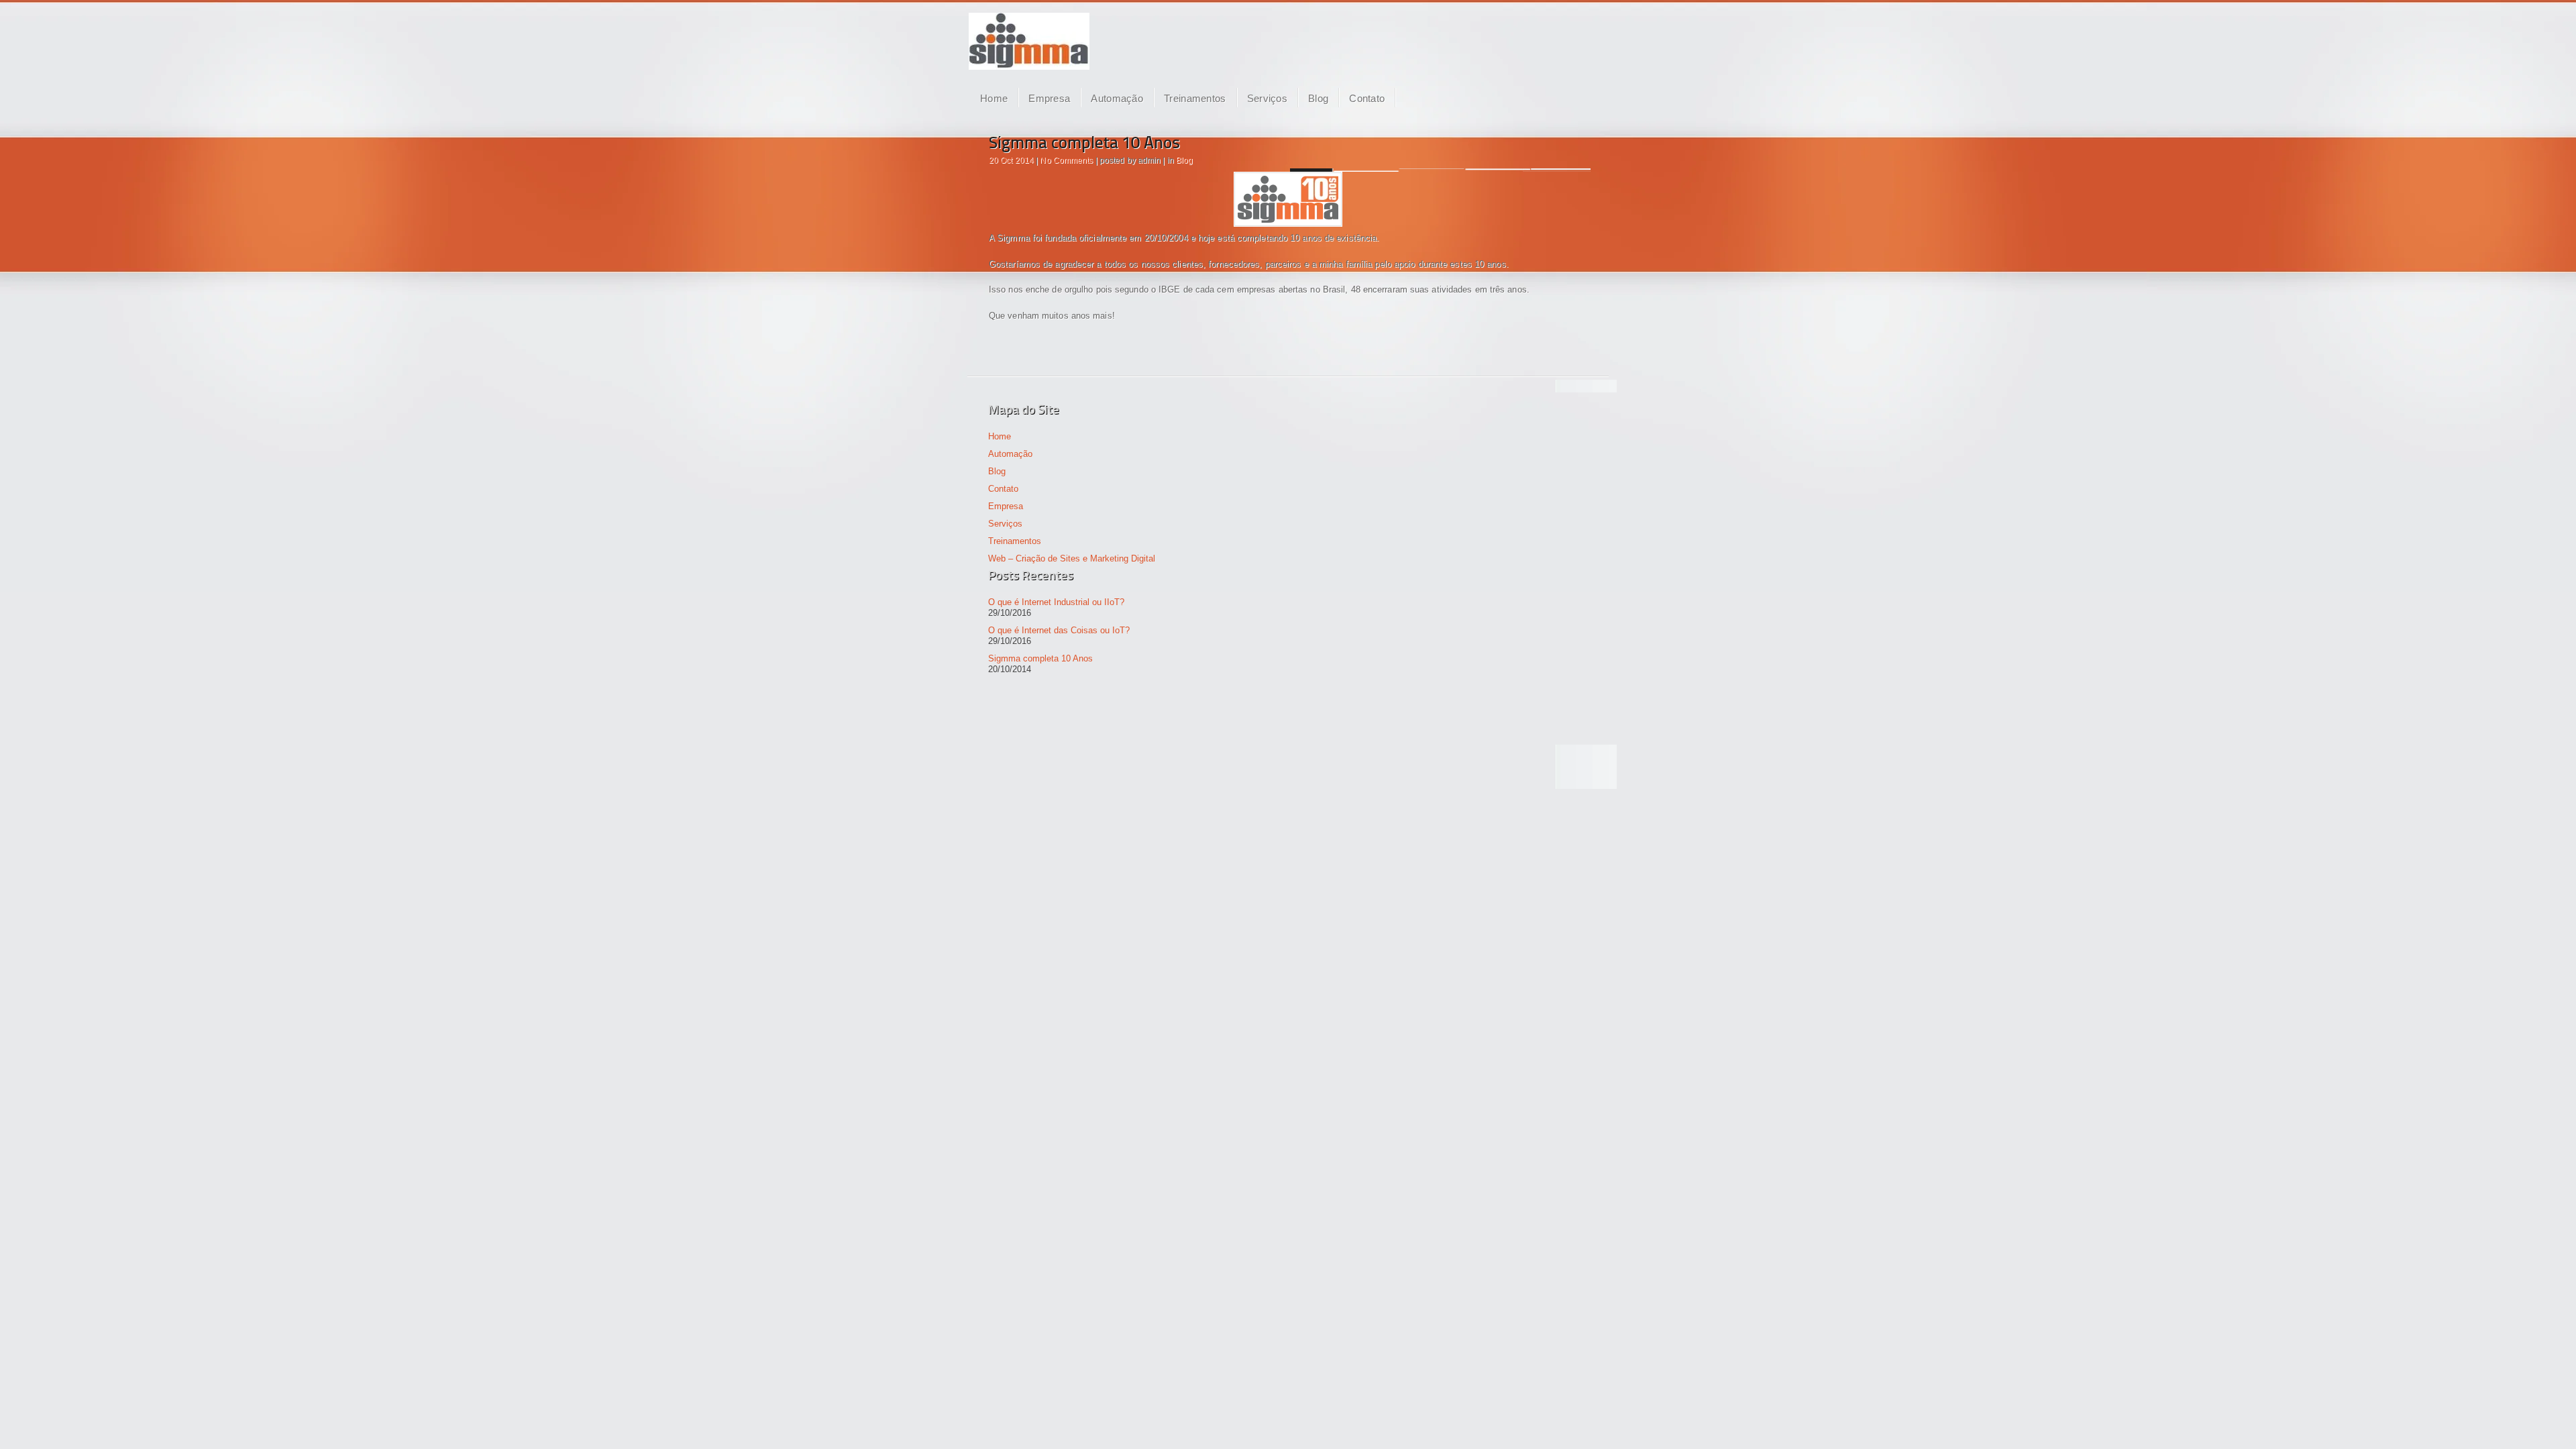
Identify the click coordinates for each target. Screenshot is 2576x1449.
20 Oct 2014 (1011, 160)
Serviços (1267, 98)
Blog (1318, 98)
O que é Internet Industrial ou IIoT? (1056, 602)
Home (994, 98)
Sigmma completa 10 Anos (1084, 144)
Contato (1367, 98)
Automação (1117, 98)
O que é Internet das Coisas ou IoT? (1059, 630)
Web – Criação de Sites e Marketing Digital (1072, 558)
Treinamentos (1195, 98)
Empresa (1049, 98)
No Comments (1066, 160)
